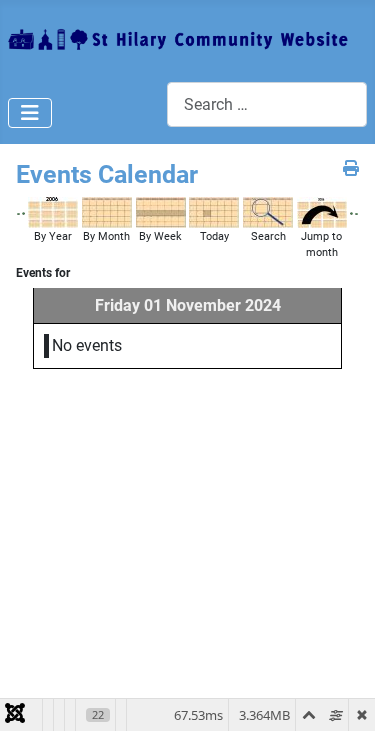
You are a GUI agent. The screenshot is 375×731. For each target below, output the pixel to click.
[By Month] (107, 211)
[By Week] (161, 211)
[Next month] (356, 212)
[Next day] (351, 212)
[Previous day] (23, 212)
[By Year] (53, 211)
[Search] (268, 211)
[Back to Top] (340, 694)
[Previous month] (18, 212)
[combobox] (267, 104)
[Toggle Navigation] (30, 113)
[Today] (214, 211)
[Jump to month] (322, 211)
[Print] (351, 168)
